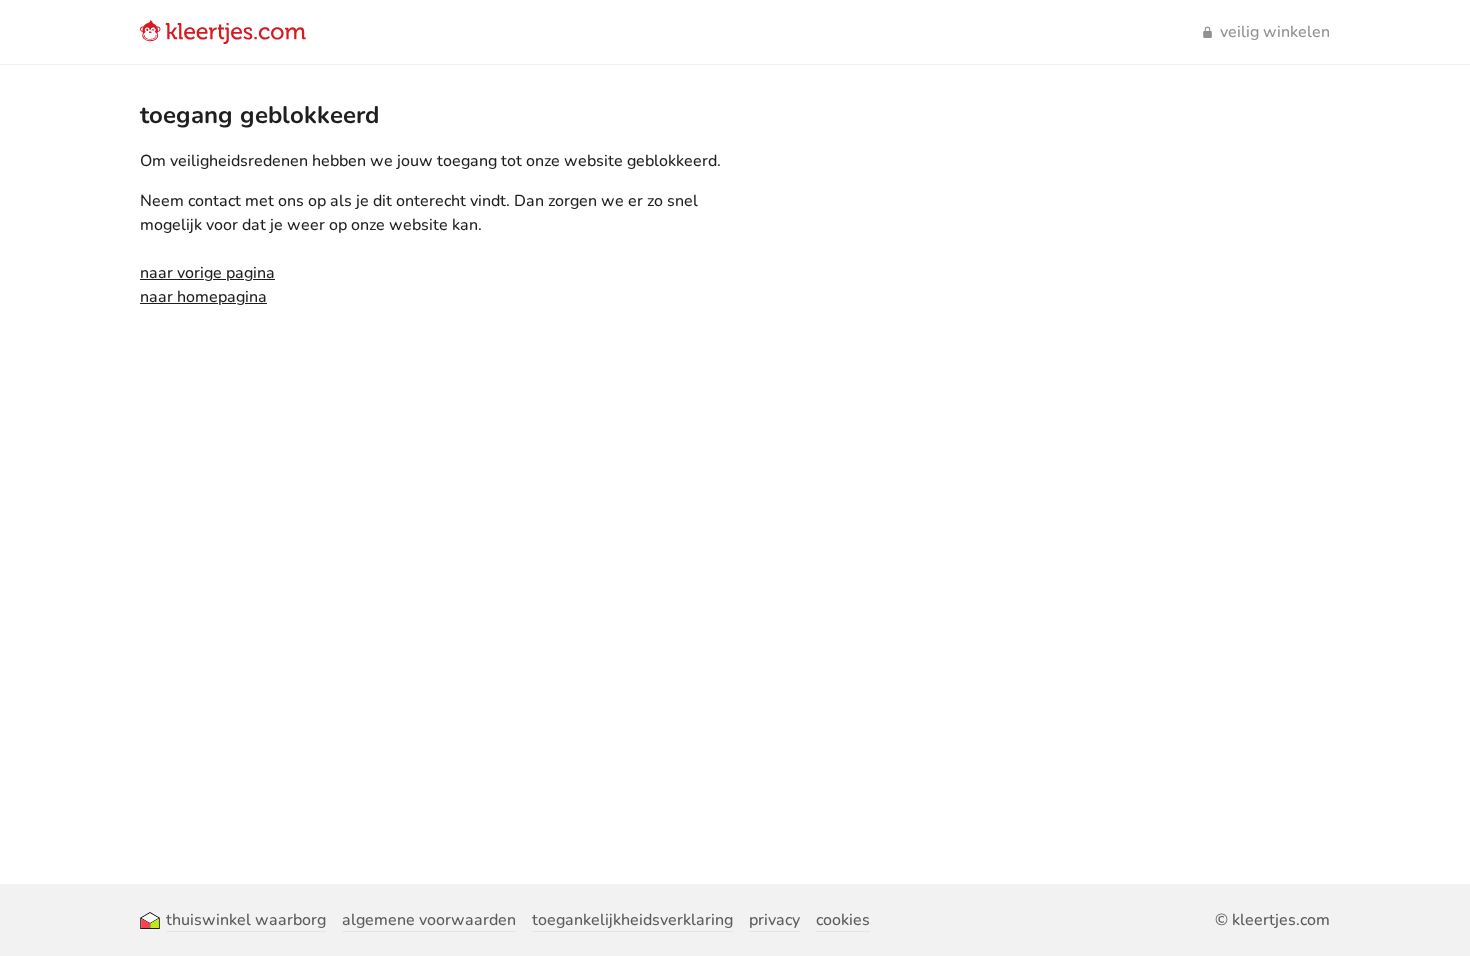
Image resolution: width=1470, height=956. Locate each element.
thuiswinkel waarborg (246, 920)
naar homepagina (203, 297)
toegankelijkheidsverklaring (632, 920)
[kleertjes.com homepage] (223, 32)
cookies (843, 920)
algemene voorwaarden (429, 920)
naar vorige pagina (207, 273)
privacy (774, 920)
